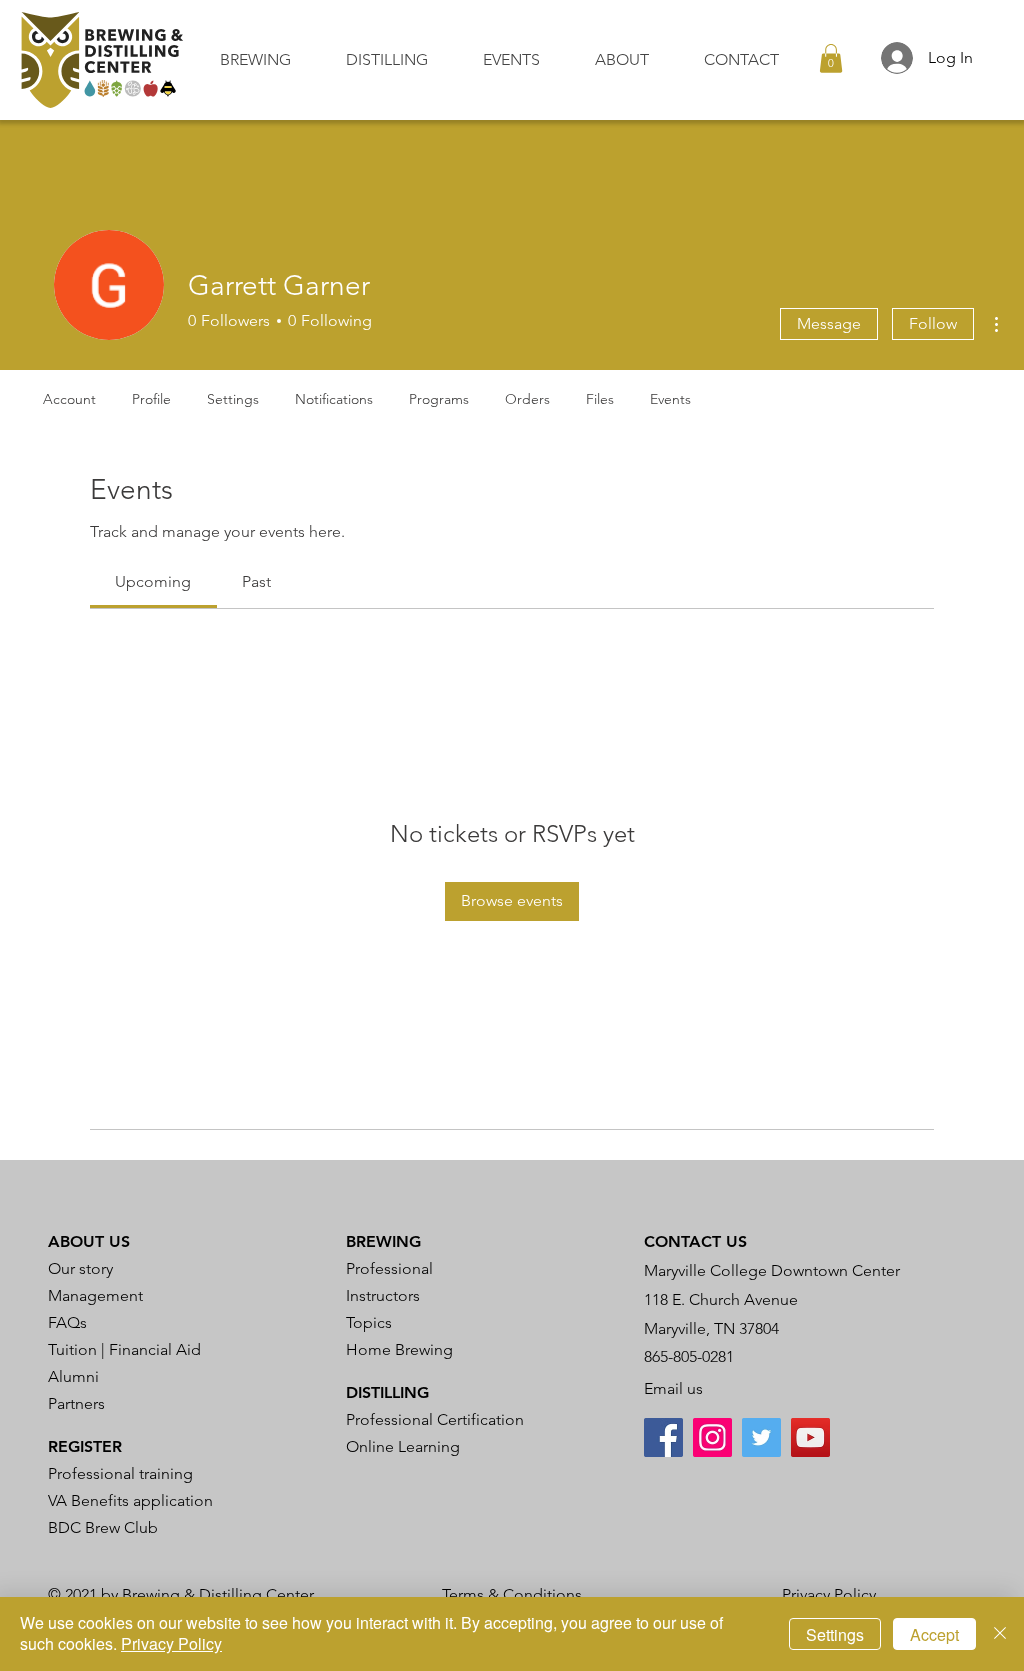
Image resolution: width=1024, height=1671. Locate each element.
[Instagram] (712, 1437)
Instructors (383, 1295)
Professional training (120, 1473)
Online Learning (403, 1446)
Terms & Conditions (512, 1594)
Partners (76, 1403)
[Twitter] (761, 1437)
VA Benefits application (130, 1500)
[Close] (1000, 1634)
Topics (369, 1322)
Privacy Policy (829, 1594)
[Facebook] (663, 1437)
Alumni (73, 1376)
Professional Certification (435, 1419)
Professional (389, 1268)
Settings (835, 1634)
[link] (153, 581)
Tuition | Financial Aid (124, 1349)
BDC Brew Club (103, 1527)
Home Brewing (399, 1349)
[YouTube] (810, 1437)
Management (95, 1295)
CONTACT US (695, 1241)
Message (829, 323)
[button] (268, 59)
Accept (934, 1634)
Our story (80, 1268)
